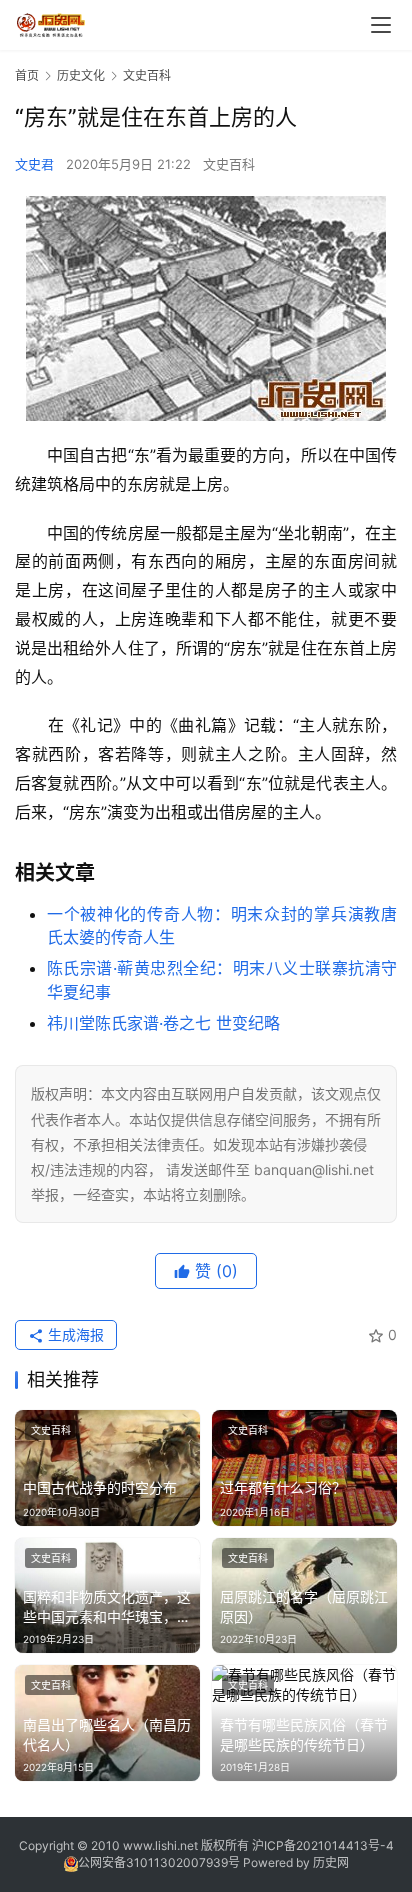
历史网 (331, 1862)
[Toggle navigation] (381, 25)
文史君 (34, 164)
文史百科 (229, 164)
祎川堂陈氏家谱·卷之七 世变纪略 (163, 1023)
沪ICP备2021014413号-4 (323, 1845)
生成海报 (74, 1334)
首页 (27, 75)
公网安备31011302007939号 (159, 1862)
